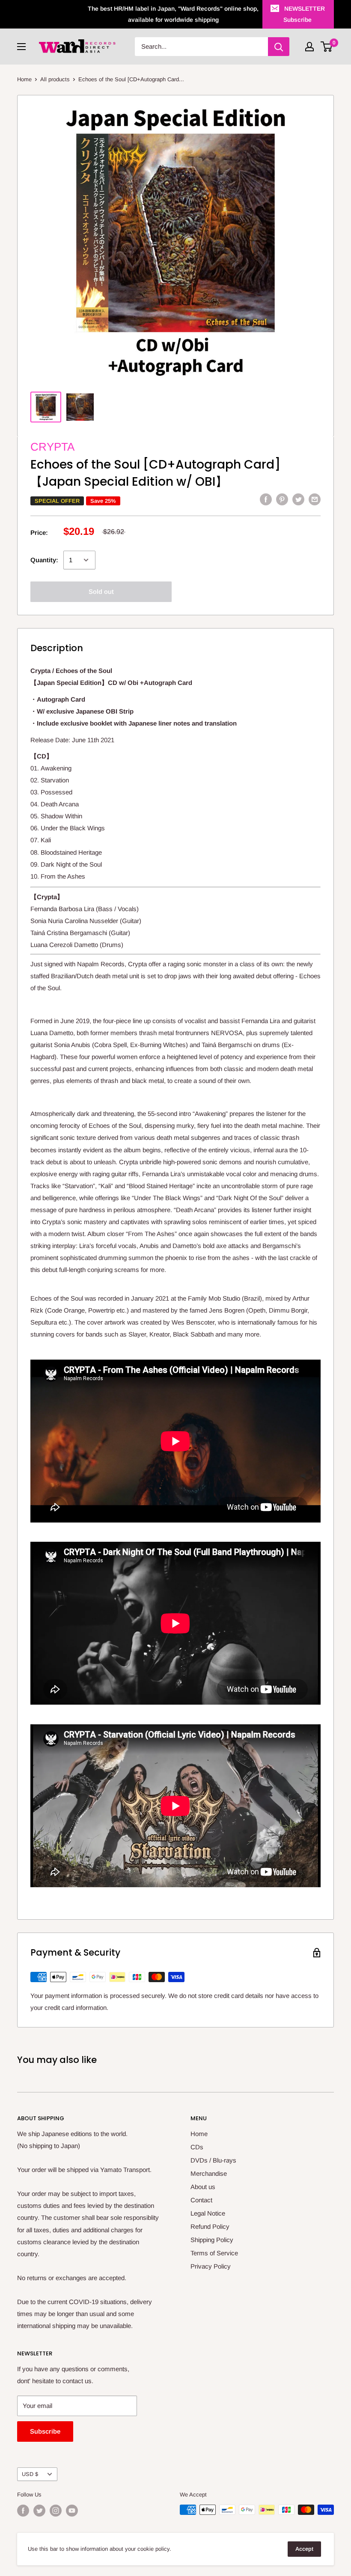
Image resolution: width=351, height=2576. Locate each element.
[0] (327, 47)
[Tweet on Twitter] (298, 499)
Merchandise (209, 2173)
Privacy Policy (211, 2266)
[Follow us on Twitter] (39, 2511)
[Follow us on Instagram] (56, 2511)
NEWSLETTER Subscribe (304, 14)
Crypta (52, 447)
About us (203, 2187)
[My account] (309, 47)
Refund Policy (210, 2226)
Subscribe (45, 2431)
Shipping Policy (212, 2240)
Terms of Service (214, 2253)
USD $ (30, 2474)
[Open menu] (21, 47)
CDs (197, 2147)
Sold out (101, 592)
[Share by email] (315, 499)
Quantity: (44, 560)
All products (55, 79)
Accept (304, 2549)
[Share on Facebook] (266, 499)
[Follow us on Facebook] (23, 2511)
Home (24, 79)
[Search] (279, 47)
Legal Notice (208, 2213)
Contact (201, 2200)
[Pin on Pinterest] (282, 499)
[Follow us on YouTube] (72, 2511)
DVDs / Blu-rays (213, 2160)
